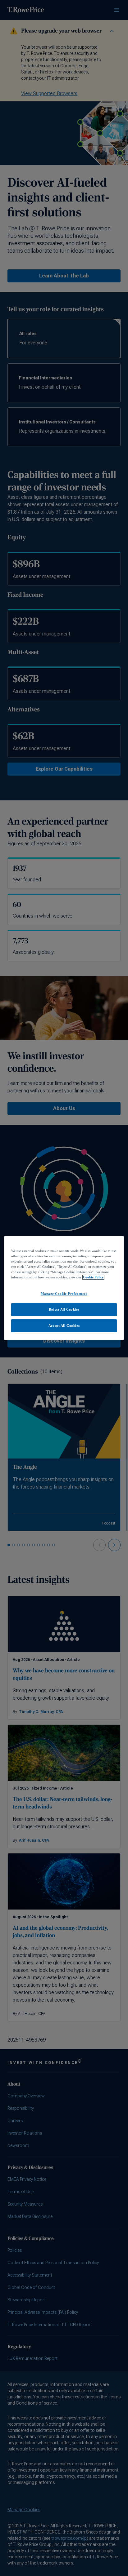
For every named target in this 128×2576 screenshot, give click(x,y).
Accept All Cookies (64, 1326)
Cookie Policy (93, 1277)
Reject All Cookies (64, 1309)
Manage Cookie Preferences (64, 1294)
